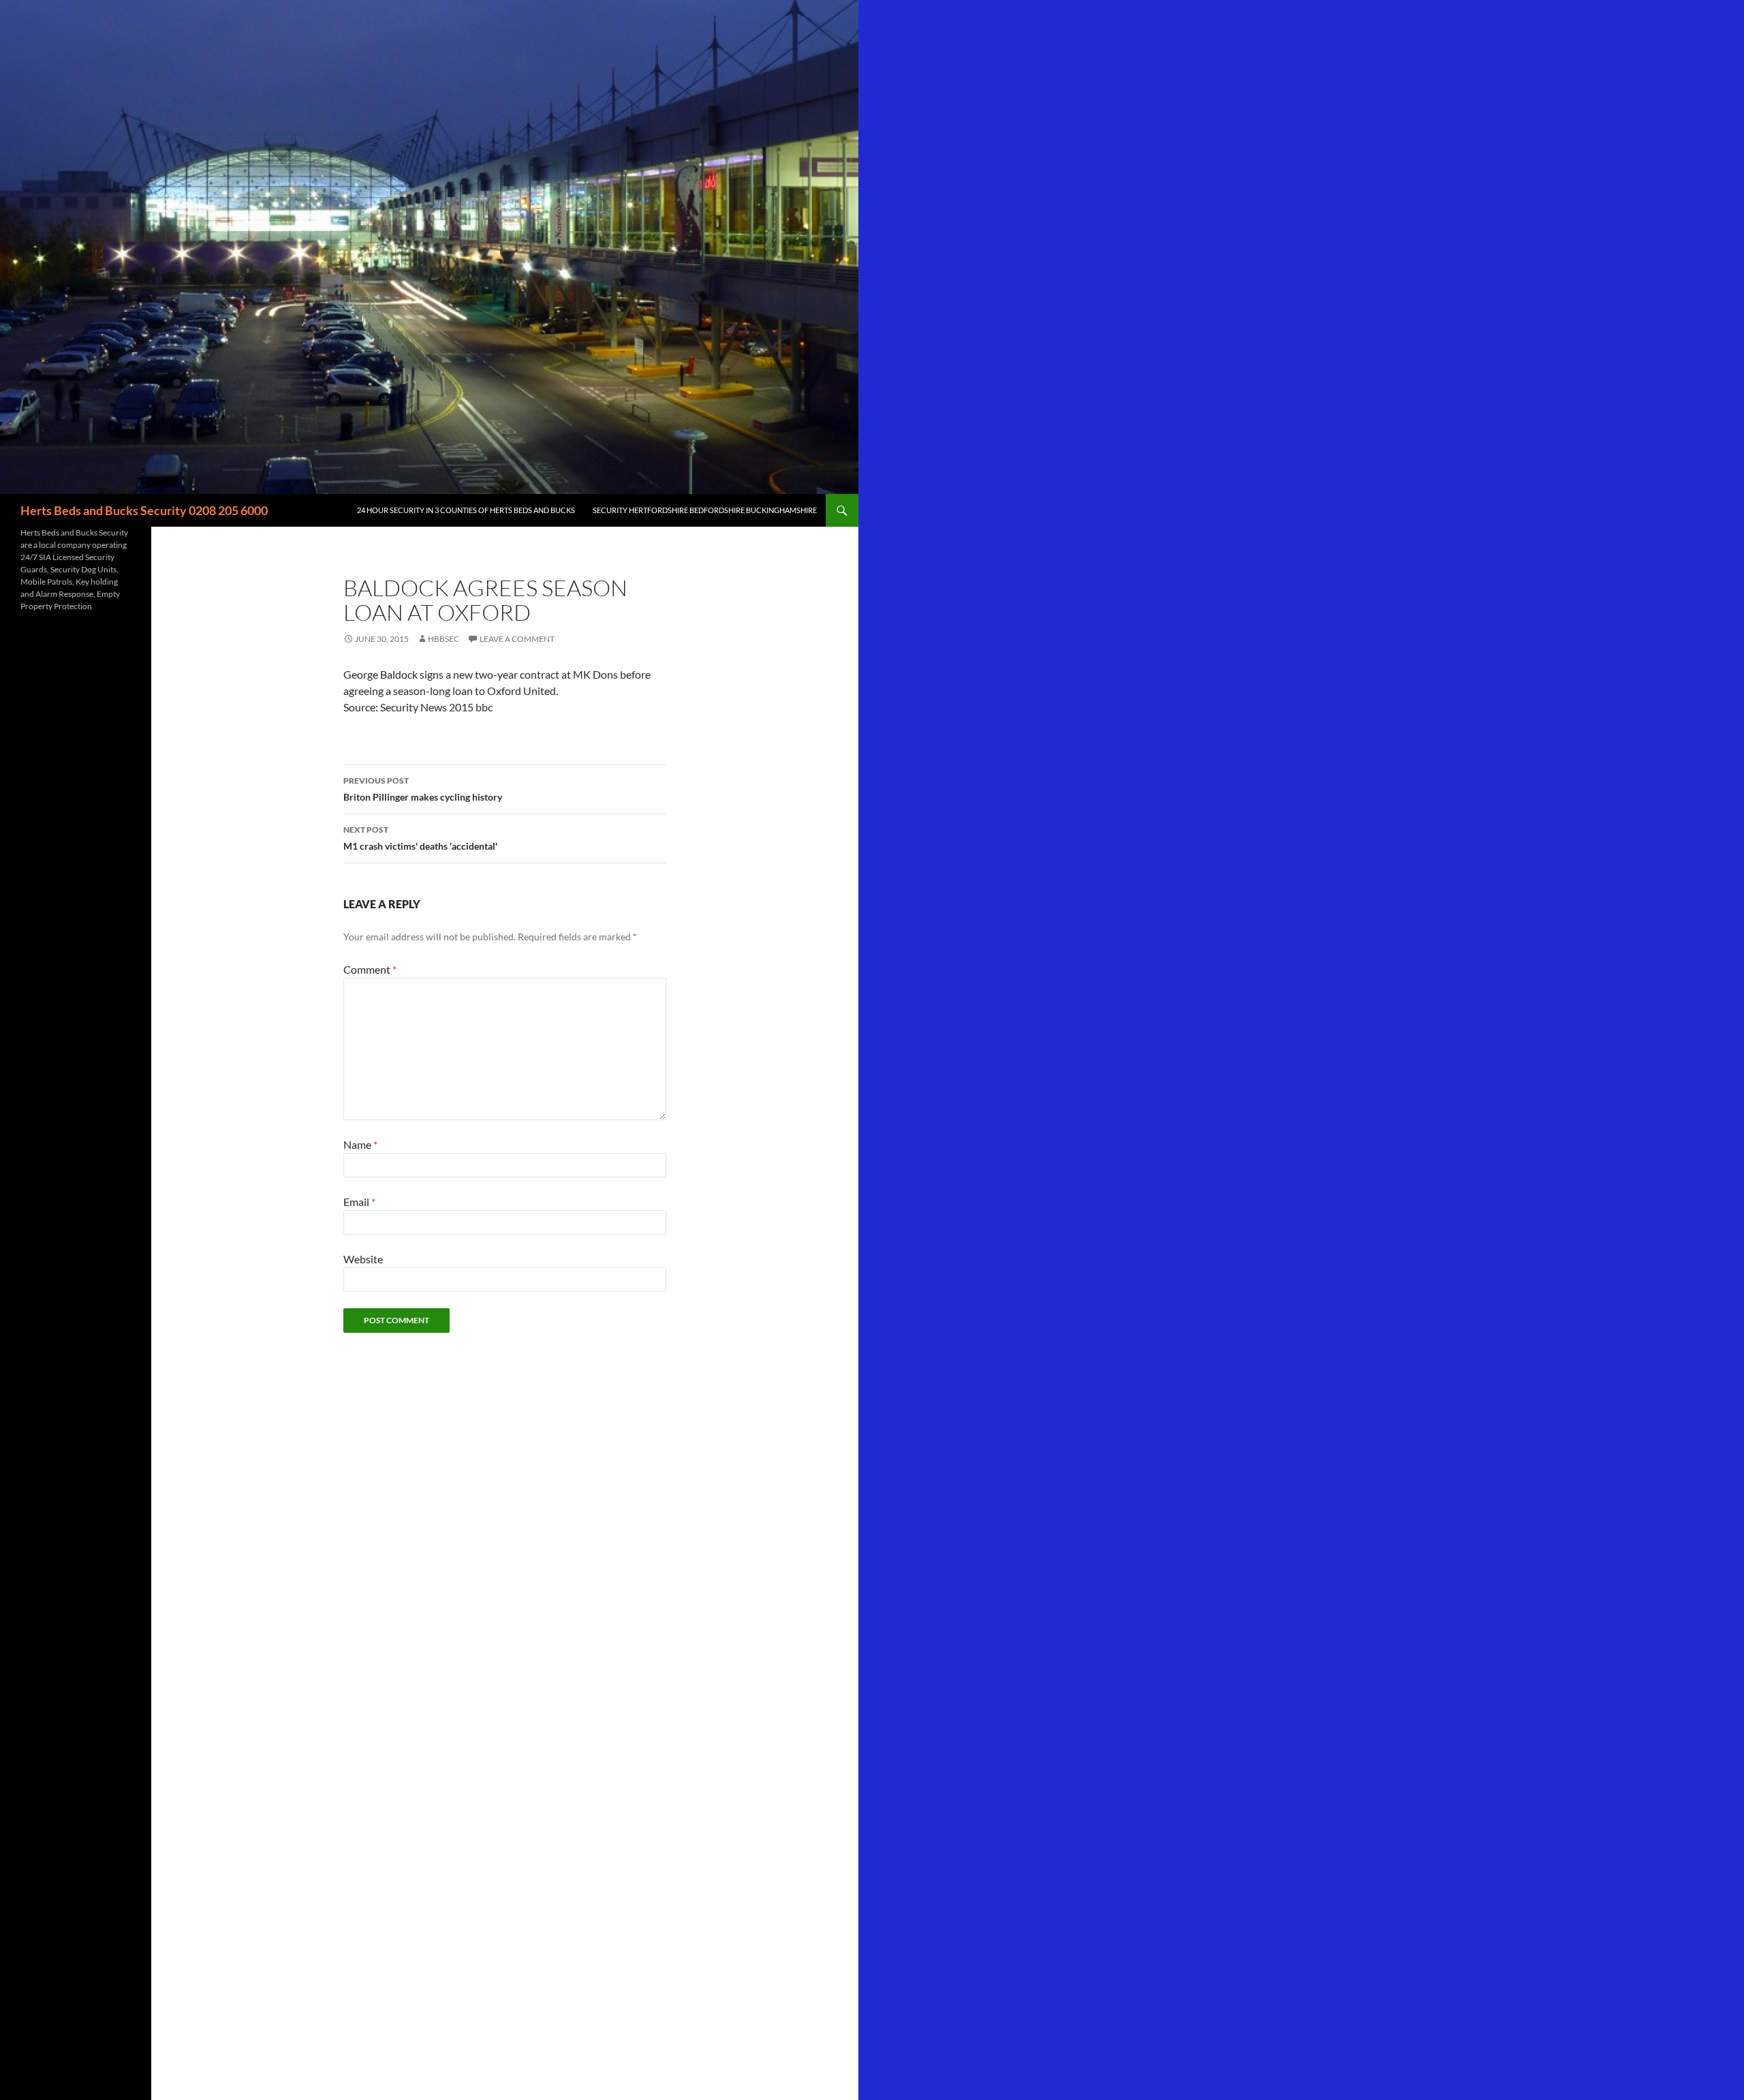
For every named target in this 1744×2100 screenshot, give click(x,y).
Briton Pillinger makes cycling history (423, 789)
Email (359, 1202)
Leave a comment (517, 639)
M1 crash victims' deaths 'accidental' (420, 838)
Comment (370, 969)
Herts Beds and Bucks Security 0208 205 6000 (144, 510)
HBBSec (443, 639)
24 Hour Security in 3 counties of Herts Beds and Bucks (466, 510)
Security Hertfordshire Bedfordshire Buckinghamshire (705, 510)
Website (363, 1259)
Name (360, 1144)
